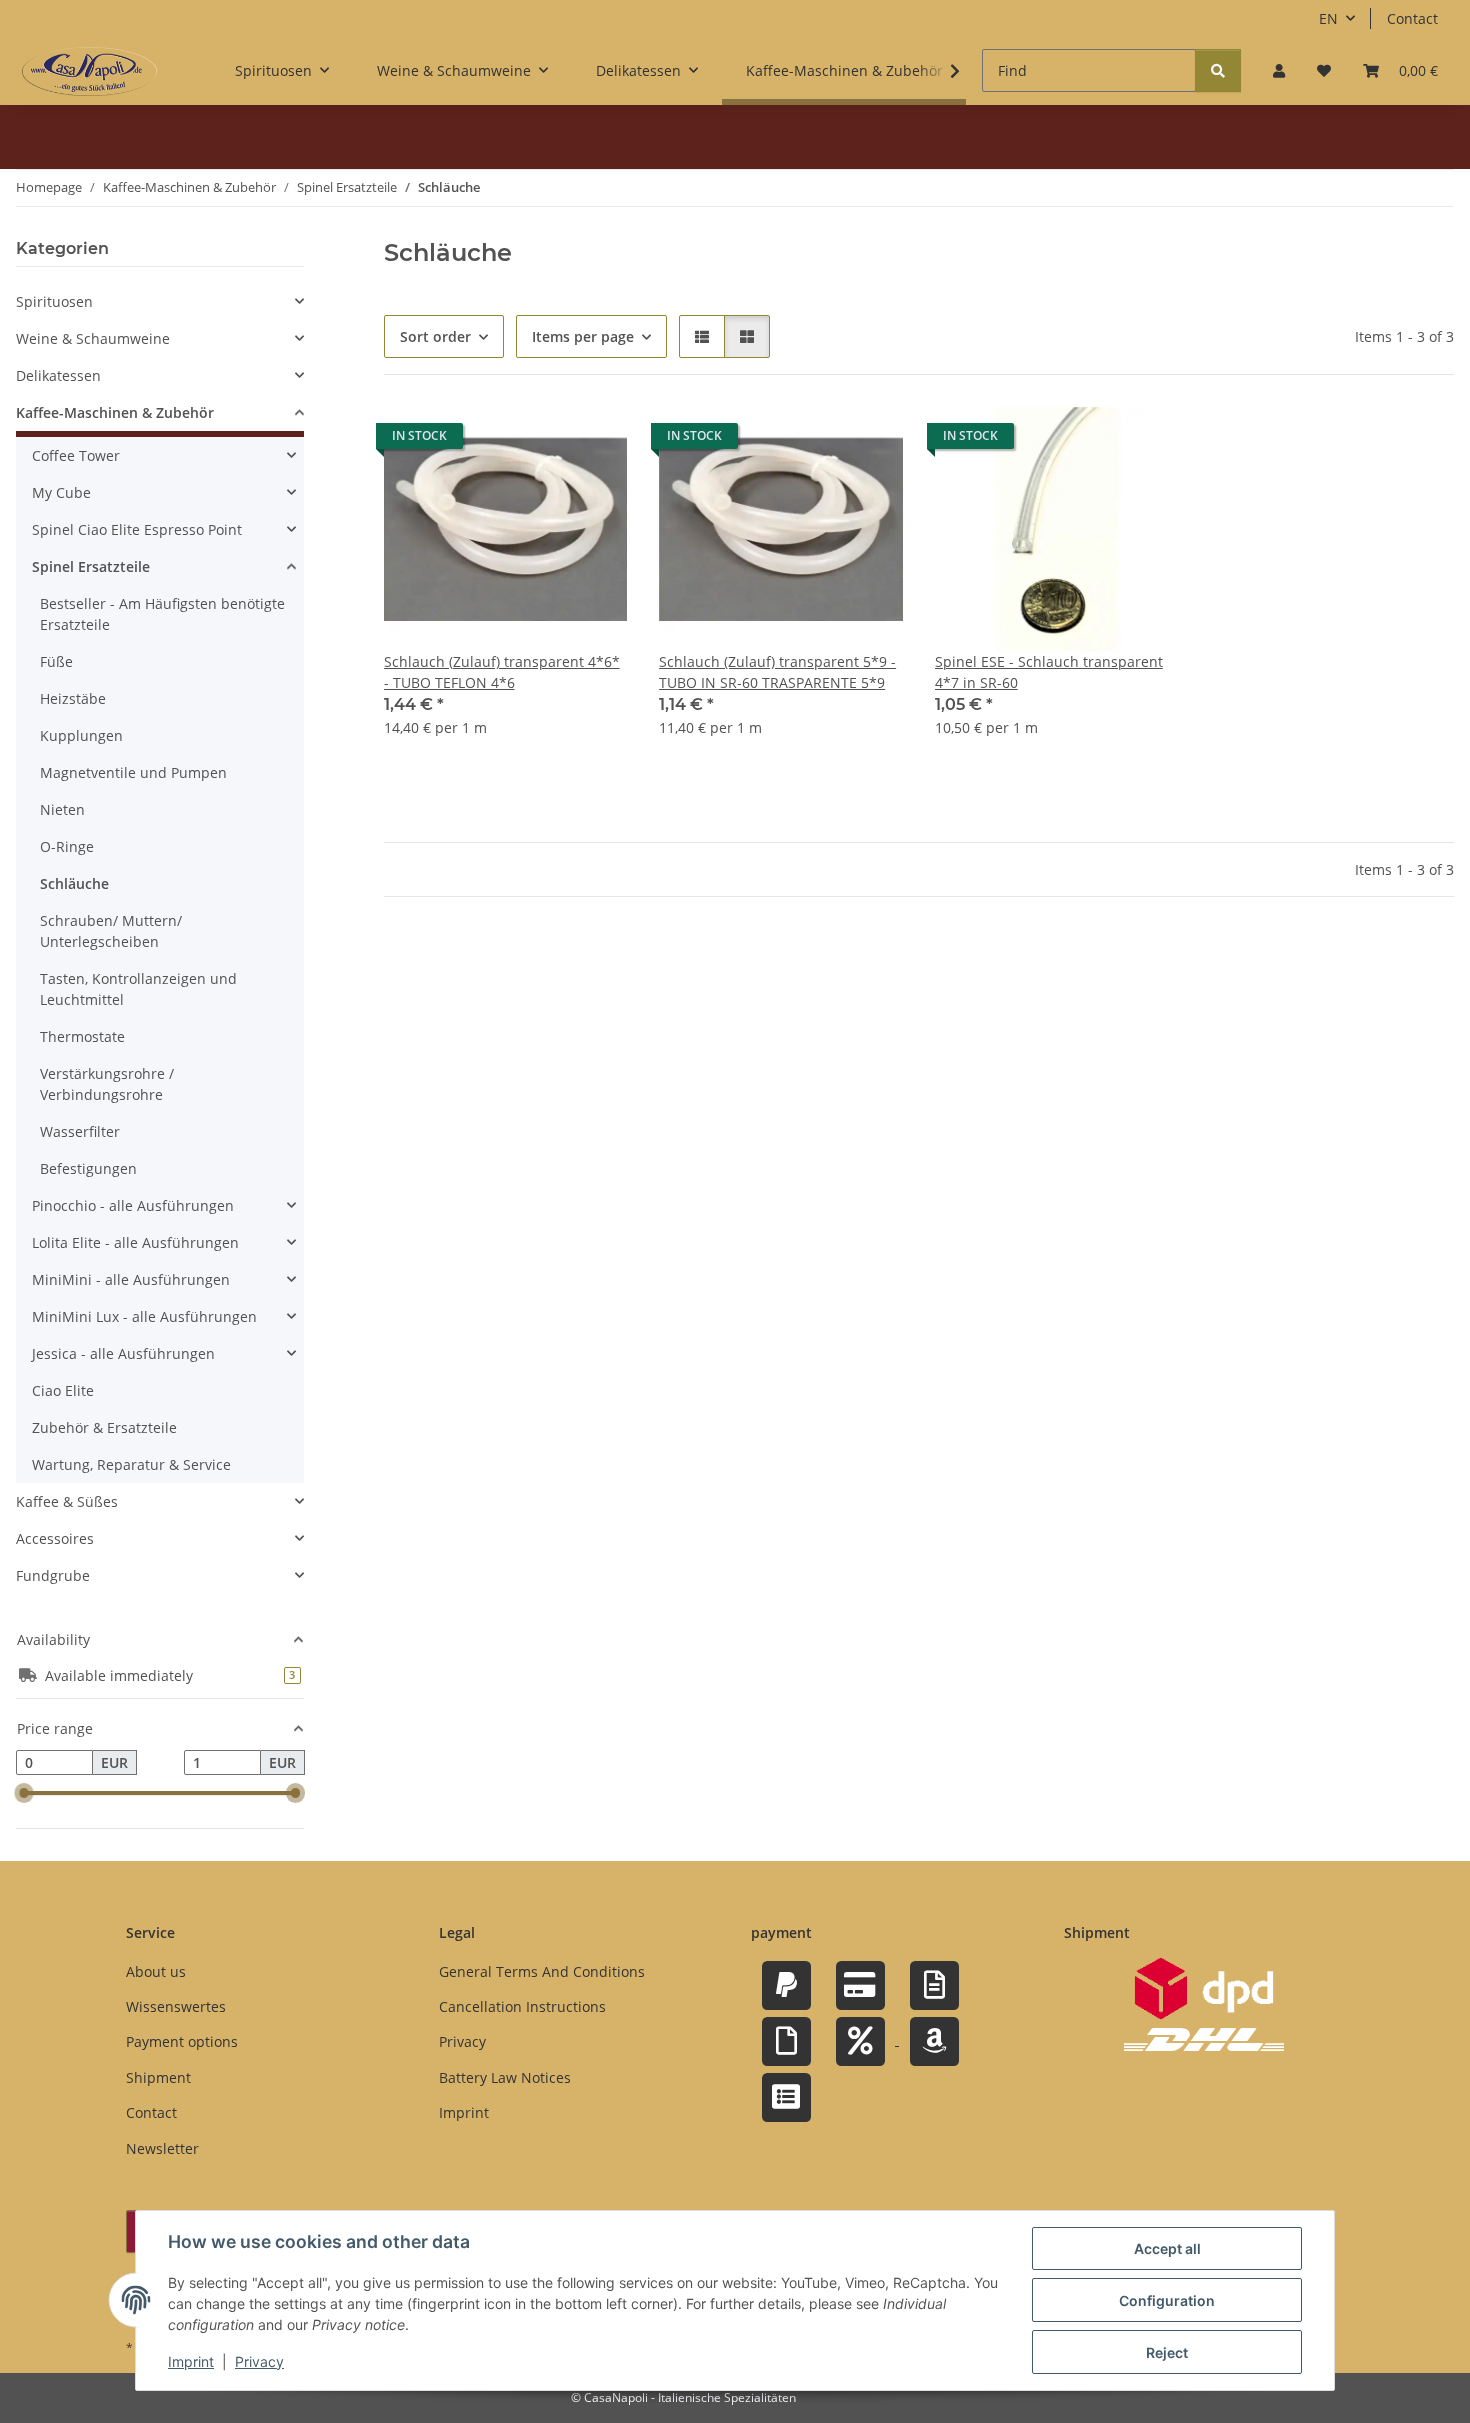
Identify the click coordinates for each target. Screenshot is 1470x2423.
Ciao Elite (63, 1390)
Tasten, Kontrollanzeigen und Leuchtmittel (138, 989)
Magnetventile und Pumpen (133, 772)
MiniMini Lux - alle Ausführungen (144, 1316)
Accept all (1167, 2248)
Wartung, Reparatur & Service (131, 1464)
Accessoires (55, 1538)
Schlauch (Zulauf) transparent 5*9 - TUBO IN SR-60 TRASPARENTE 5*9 (777, 672)
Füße (56, 661)
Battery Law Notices (505, 2077)
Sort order (435, 336)
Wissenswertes (176, 2006)
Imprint (191, 2361)
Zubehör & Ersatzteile (104, 1427)
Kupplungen (81, 735)
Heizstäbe (73, 698)
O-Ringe (67, 846)
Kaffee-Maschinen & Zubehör (115, 412)
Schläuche (74, 883)
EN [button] (1328, 18)
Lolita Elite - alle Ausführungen (135, 1242)
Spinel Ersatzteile (91, 566)
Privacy (259, 2361)
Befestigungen (88, 1168)
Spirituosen (54, 301)
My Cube (61, 492)
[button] (1279, 70)
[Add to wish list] (593, 441)
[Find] (1218, 70)
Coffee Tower (76, 455)
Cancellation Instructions (522, 2006)
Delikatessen (58, 375)
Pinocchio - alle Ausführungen (133, 1205)
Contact (1412, 18)
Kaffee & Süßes (67, 1501)
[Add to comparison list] (541, 441)
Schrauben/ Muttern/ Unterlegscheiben (111, 931)
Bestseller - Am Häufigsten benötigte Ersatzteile (162, 614)
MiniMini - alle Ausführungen (131, 1279)
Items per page (583, 336)
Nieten (62, 809)
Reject (1167, 2352)
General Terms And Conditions (542, 1971)
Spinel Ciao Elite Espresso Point (137, 529)
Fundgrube (53, 1575)
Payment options (182, 2041)
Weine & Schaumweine (93, 338)
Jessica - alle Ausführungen (123, 1353)
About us (156, 1971)
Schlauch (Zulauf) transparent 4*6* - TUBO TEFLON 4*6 (502, 672)
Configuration (1167, 2300)
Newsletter (162, 2148)
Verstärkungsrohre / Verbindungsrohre (107, 1084)
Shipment (158, 2077)
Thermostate (82, 1036)
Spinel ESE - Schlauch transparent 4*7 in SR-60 (1049, 672)
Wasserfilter (80, 1131)
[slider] (24, 1794)
